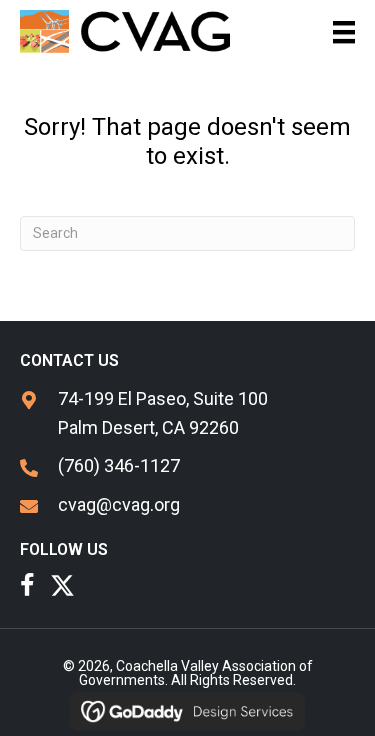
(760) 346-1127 (119, 465)
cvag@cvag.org (119, 504)
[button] (27, 585)
